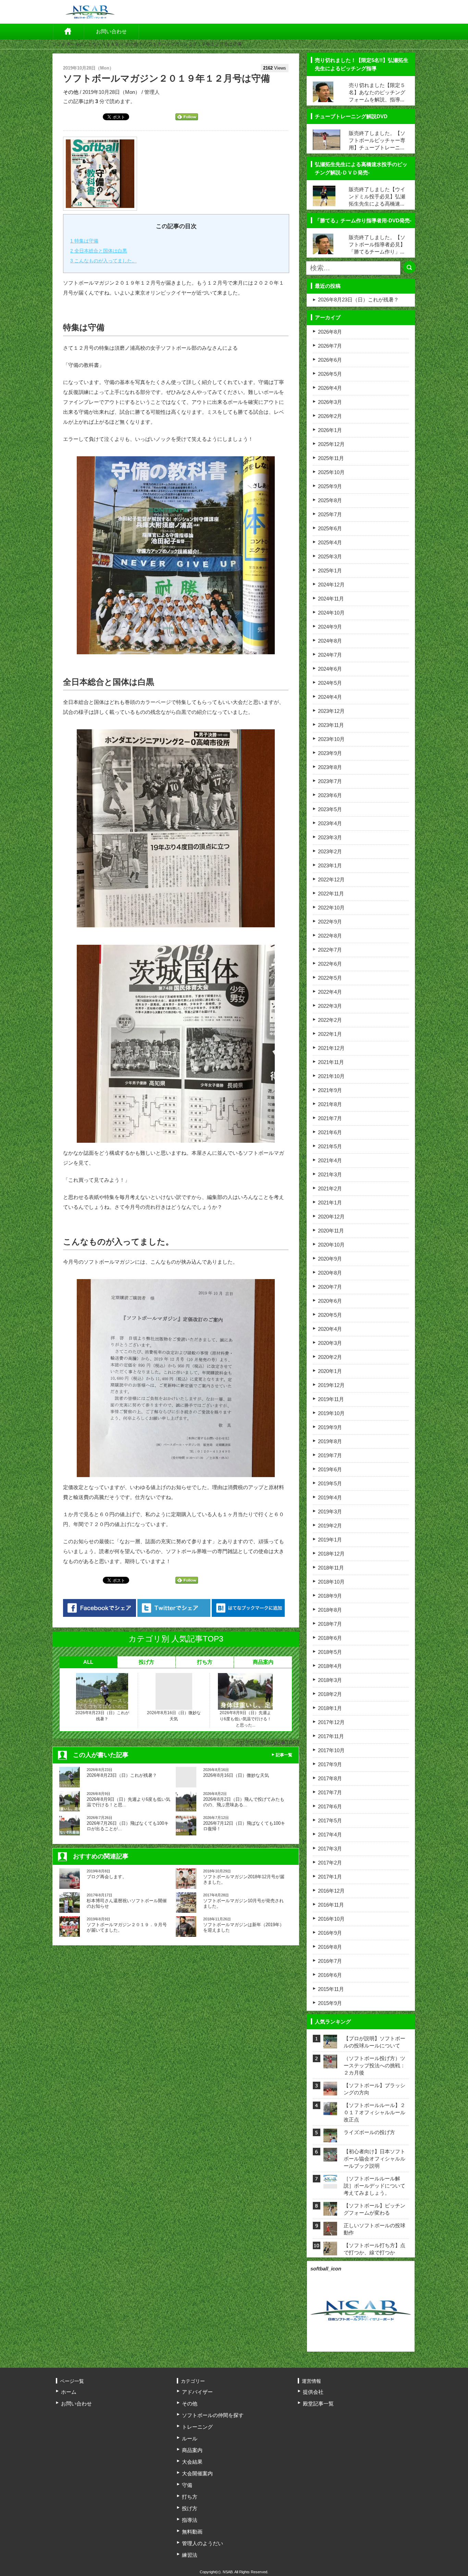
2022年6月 (330, 964)
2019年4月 (330, 1497)
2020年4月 (330, 1329)
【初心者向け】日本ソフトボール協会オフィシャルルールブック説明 (374, 2159)
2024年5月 (330, 683)
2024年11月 (331, 599)
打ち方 (205, 1662)
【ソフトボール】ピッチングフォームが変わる (374, 2209)
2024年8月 (330, 641)
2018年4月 (330, 1666)
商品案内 (263, 1662)
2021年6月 (330, 1132)
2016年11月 (331, 1905)
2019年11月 (331, 1399)
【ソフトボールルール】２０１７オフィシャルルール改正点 (374, 2112)
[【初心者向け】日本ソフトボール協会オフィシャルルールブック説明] (330, 2157)
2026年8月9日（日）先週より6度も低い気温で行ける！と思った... (245, 1719)
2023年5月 (330, 809)
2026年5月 (330, 374)
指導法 (190, 2520)
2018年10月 (331, 1582)
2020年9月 (330, 1259)
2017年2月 (330, 1863)
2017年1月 (330, 1877)
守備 (187, 2485)
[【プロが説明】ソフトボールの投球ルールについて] (330, 2044)
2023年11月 (331, 725)
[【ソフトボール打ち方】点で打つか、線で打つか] (330, 2251)
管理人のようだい (202, 2543)
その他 (131, 44)
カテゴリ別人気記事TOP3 (269, 1742)
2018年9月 (330, 1596)
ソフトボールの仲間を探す (213, 2415)
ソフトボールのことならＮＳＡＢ (86, 44)
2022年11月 (331, 894)
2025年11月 (331, 458)
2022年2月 (330, 1020)
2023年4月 (330, 823)
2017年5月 (330, 1820)
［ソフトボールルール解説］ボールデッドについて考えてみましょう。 (374, 2186)
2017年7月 (330, 1792)
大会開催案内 (197, 2473)
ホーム (68, 32)
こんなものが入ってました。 (103, 261)
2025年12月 (331, 444)
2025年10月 (331, 472)
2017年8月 (330, 1778)
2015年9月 (330, 2003)
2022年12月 (331, 880)
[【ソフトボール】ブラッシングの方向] (330, 2091)
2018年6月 (330, 1638)
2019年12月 (331, 1385)
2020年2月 (330, 1357)
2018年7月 (330, 1624)
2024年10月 (331, 613)
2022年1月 (330, 1034)
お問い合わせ (111, 31)
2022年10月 (331, 908)
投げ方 (146, 1662)
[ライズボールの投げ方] (330, 2138)
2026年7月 (330, 346)
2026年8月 (330, 332)
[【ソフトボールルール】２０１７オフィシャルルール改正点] (330, 2111)
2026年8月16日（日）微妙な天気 (174, 1716)
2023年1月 (330, 865)
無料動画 (192, 2532)
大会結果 (192, 2462)
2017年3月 (330, 1849)
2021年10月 (331, 1076)
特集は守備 (84, 241)
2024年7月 (330, 655)
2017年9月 (330, 1764)
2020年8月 (330, 1273)
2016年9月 (330, 1933)
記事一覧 (284, 1755)
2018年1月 (330, 1708)
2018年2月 (330, 1694)
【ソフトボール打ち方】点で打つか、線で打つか (374, 2249)
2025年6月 (330, 528)
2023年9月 (330, 753)
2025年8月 (330, 500)
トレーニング (197, 2427)
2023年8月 (330, 767)
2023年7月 (330, 781)
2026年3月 (330, 402)
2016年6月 (330, 1975)
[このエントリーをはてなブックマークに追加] (248, 1608)
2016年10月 (331, 1919)
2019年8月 (330, 1441)
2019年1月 (330, 1540)
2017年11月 (331, 1736)
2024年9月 (330, 627)
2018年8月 (330, 1610)
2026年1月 (330, 430)
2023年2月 (330, 851)
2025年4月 (330, 542)
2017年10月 (331, 1750)
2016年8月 (330, 1947)
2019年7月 (330, 1455)
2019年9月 (330, 1427)
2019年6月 (330, 1469)
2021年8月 (330, 1104)
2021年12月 (331, 1048)
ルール (190, 2438)
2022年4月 (330, 992)
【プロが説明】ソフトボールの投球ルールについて (374, 2042)
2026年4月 (330, 388)
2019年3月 (330, 1512)
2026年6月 (330, 360)
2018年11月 (331, 1568)
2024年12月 (331, 585)
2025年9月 (330, 486)
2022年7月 (330, 950)
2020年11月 (331, 1231)
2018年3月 (330, 1680)
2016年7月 (330, 1961)
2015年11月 (331, 1989)
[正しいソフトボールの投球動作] (330, 2231)
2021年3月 (330, 1174)
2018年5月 (330, 1652)
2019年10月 (331, 1413)
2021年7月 (330, 1118)
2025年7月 (330, 514)
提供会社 (313, 2392)
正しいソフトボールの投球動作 (374, 2229)
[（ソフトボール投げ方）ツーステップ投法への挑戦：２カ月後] (330, 2064)
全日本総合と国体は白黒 (99, 251)
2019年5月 (330, 1483)
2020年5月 (330, 1315)
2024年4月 (330, 697)
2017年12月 (331, 1722)
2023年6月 (330, 795)
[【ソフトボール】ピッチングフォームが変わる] (330, 2211)
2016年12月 (331, 1891)
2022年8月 (330, 936)
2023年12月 (331, 711)
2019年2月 (330, 1526)
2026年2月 (330, 416)
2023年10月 (331, 739)
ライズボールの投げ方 (369, 2132)
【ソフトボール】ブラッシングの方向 (374, 2089)
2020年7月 (330, 1287)
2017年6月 (330, 1806)
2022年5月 (330, 978)
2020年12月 (331, 1217)
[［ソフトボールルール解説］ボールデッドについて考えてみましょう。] (330, 2179)
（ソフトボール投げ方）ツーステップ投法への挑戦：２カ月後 (374, 2065)
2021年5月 (330, 1146)
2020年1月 (330, 1371)
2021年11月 (331, 1062)
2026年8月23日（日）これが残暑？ (102, 1716)
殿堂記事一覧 (318, 2404)
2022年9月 (330, 922)
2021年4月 (330, 1160)
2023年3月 (330, 837)
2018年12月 (331, 1554)
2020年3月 (330, 1343)
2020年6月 (330, 1301)
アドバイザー (197, 2392)
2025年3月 (330, 556)
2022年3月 (330, 1006)
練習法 (190, 2555)
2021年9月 (330, 1090)
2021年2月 (330, 1188)
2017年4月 (330, 1835)
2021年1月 (330, 1203)
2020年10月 (331, 1245)
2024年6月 (330, 669)
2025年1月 (330, 571)
